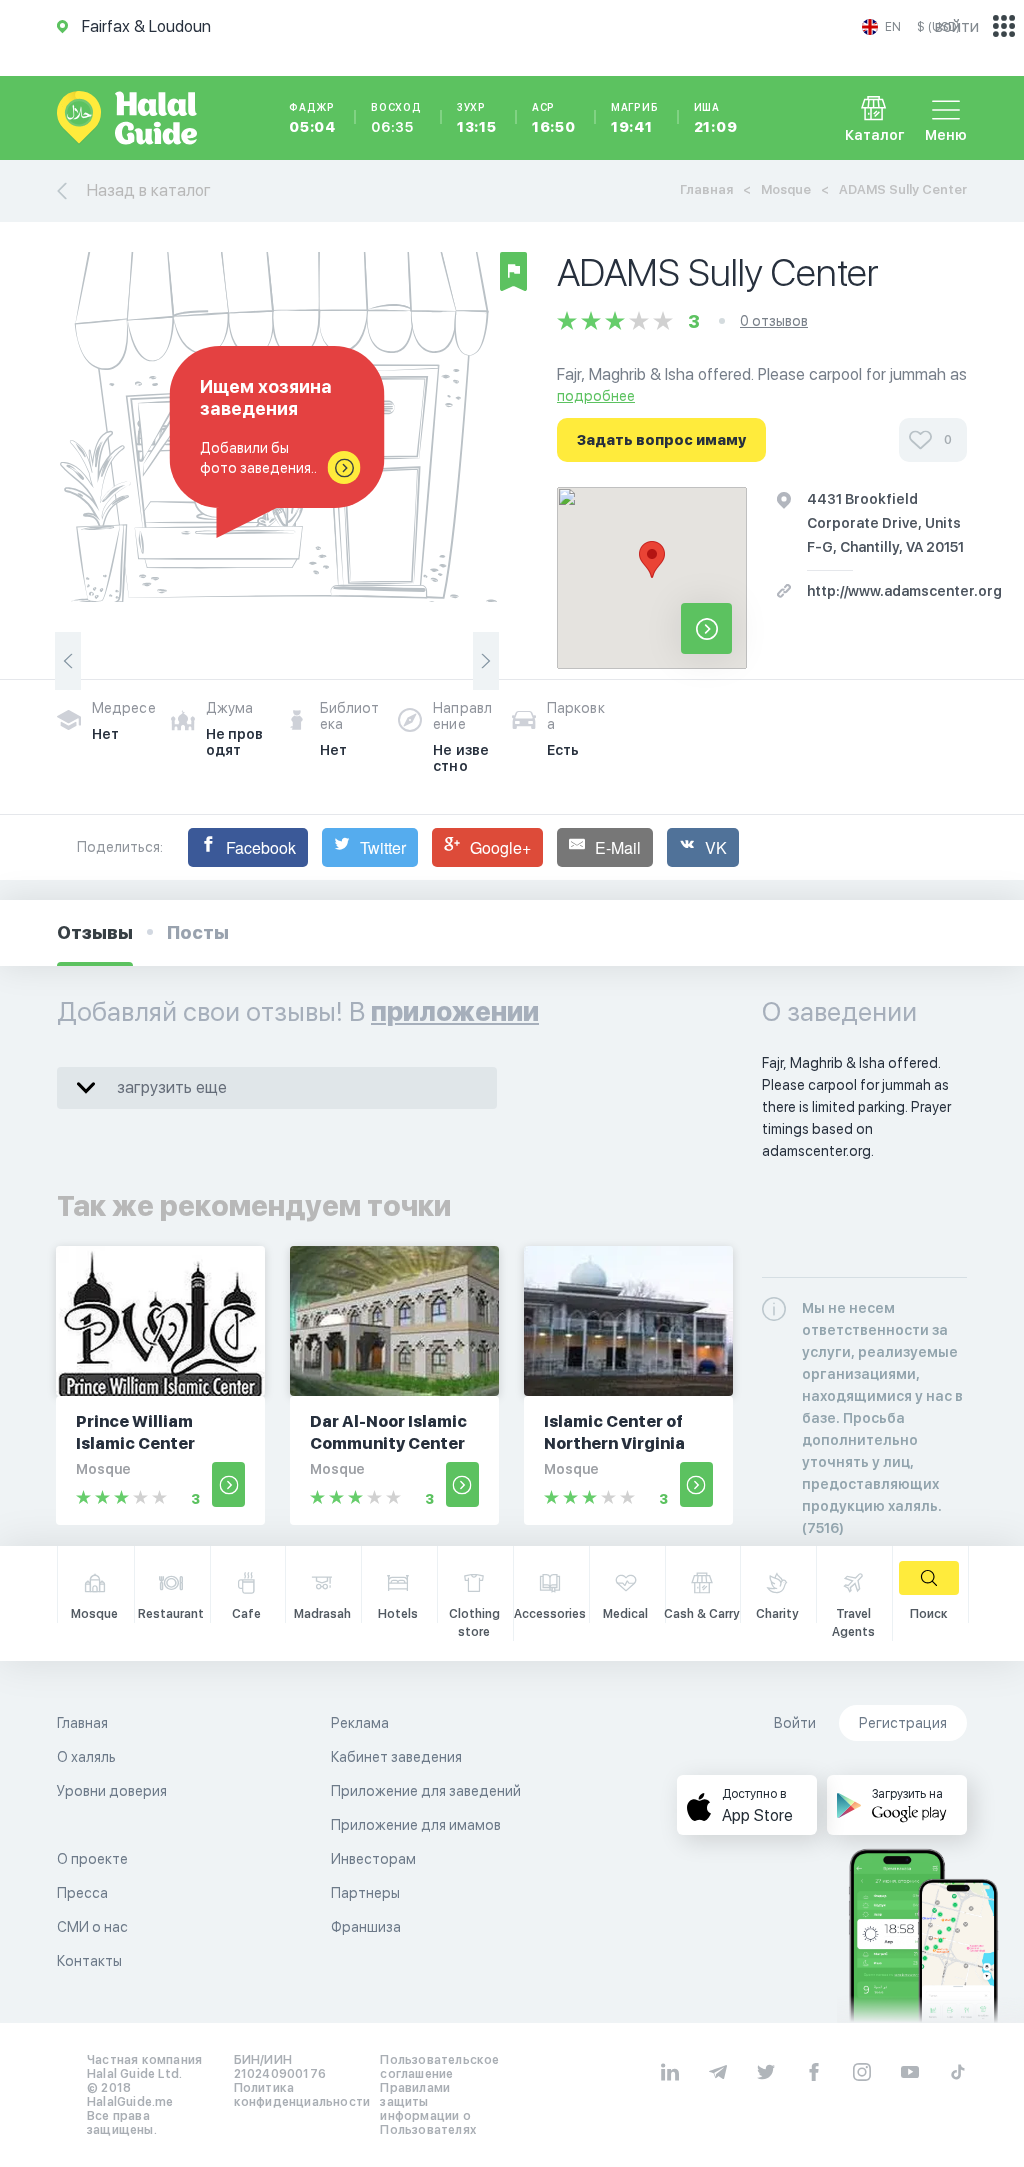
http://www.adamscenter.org (904, 591)
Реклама (360, 1723)
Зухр (477, 118)
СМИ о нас (92, 1927)
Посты (198, 932)
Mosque (786, 189)
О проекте (92, 1859)
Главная (706, 189)
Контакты (89, 1961)
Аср (554, 118)
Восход (396, 118)
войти (957, 26)
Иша (716, 118)
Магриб (635, 118)
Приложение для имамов (416, 1825)
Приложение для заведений (426, 1791)
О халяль (86, 1757)
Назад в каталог (149, 190)
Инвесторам (373, 1859)
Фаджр (312, 118)
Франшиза (366, 1927)
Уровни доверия (112, 1791)
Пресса (82, 1893)
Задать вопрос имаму (661, 440)
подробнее (596, 396)
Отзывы (95, 932)
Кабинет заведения (396, 1757)
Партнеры (365, 1893)
